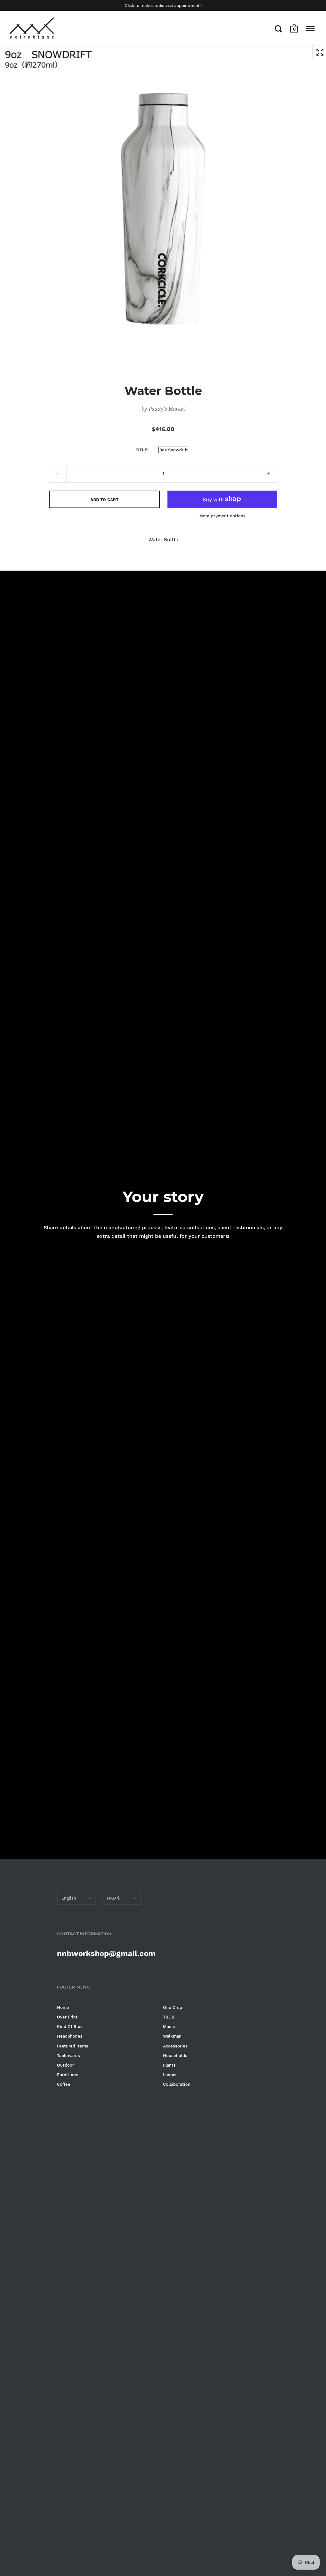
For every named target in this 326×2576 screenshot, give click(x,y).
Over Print (67, 2017)
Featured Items (73, 2046)
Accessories (175, 2046)
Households (175, 2056)
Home (63, 2007)
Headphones (70, 2036)
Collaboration (177, 2084)
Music (169, 2027)
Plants (169, 2065)
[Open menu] (310, 29)
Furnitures (68, 2075)
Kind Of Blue (70, 2027)
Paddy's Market (167, 409)
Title (141, 450)
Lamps (170, 2075)
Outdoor (65, 2065)
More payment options (222, 516)
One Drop (173, 2007)
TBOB (169, 2017)
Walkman (172, 2036)
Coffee (64, 2084)
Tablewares (68, 2056)
